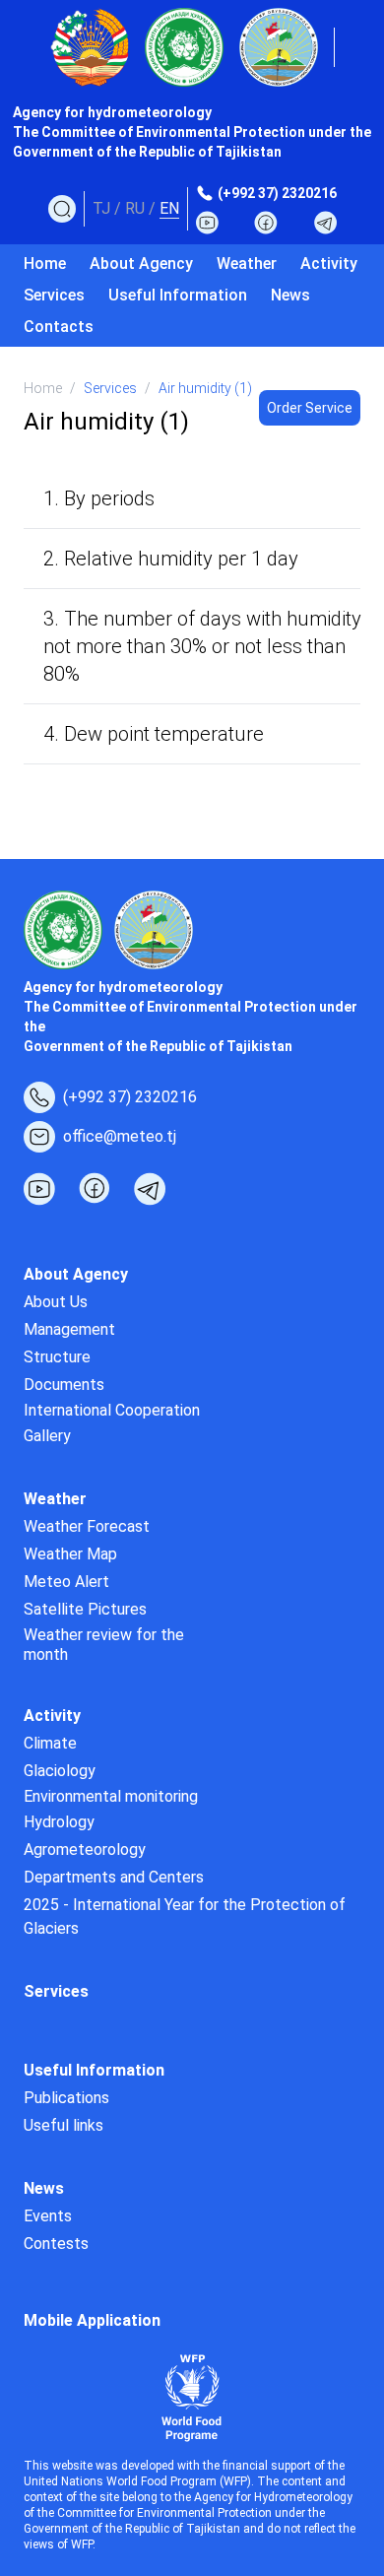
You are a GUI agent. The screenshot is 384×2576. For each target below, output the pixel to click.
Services (54, 295)
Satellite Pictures (85, 1609)
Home (45, 264)
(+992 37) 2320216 (277, 193)
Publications (66, 2098)
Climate (50, 1743)
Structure (57, 1357)
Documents (64, 1385)
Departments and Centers (114, 1877)
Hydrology (59, 1822)
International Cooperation (112, 1410)
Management (69, 1329)
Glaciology (60, 1771)
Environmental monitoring (111, 1796)
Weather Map (70, 1554)
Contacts (59, 327)
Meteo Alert (66, 1582)
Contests (56, 2244)
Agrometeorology (85, 1849)
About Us (56, 1302)
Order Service (310, 408)
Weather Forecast (87, 1526)
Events (48, 2216)
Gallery (47, 1436)
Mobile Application (92, 2320)
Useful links (64, 2125)
